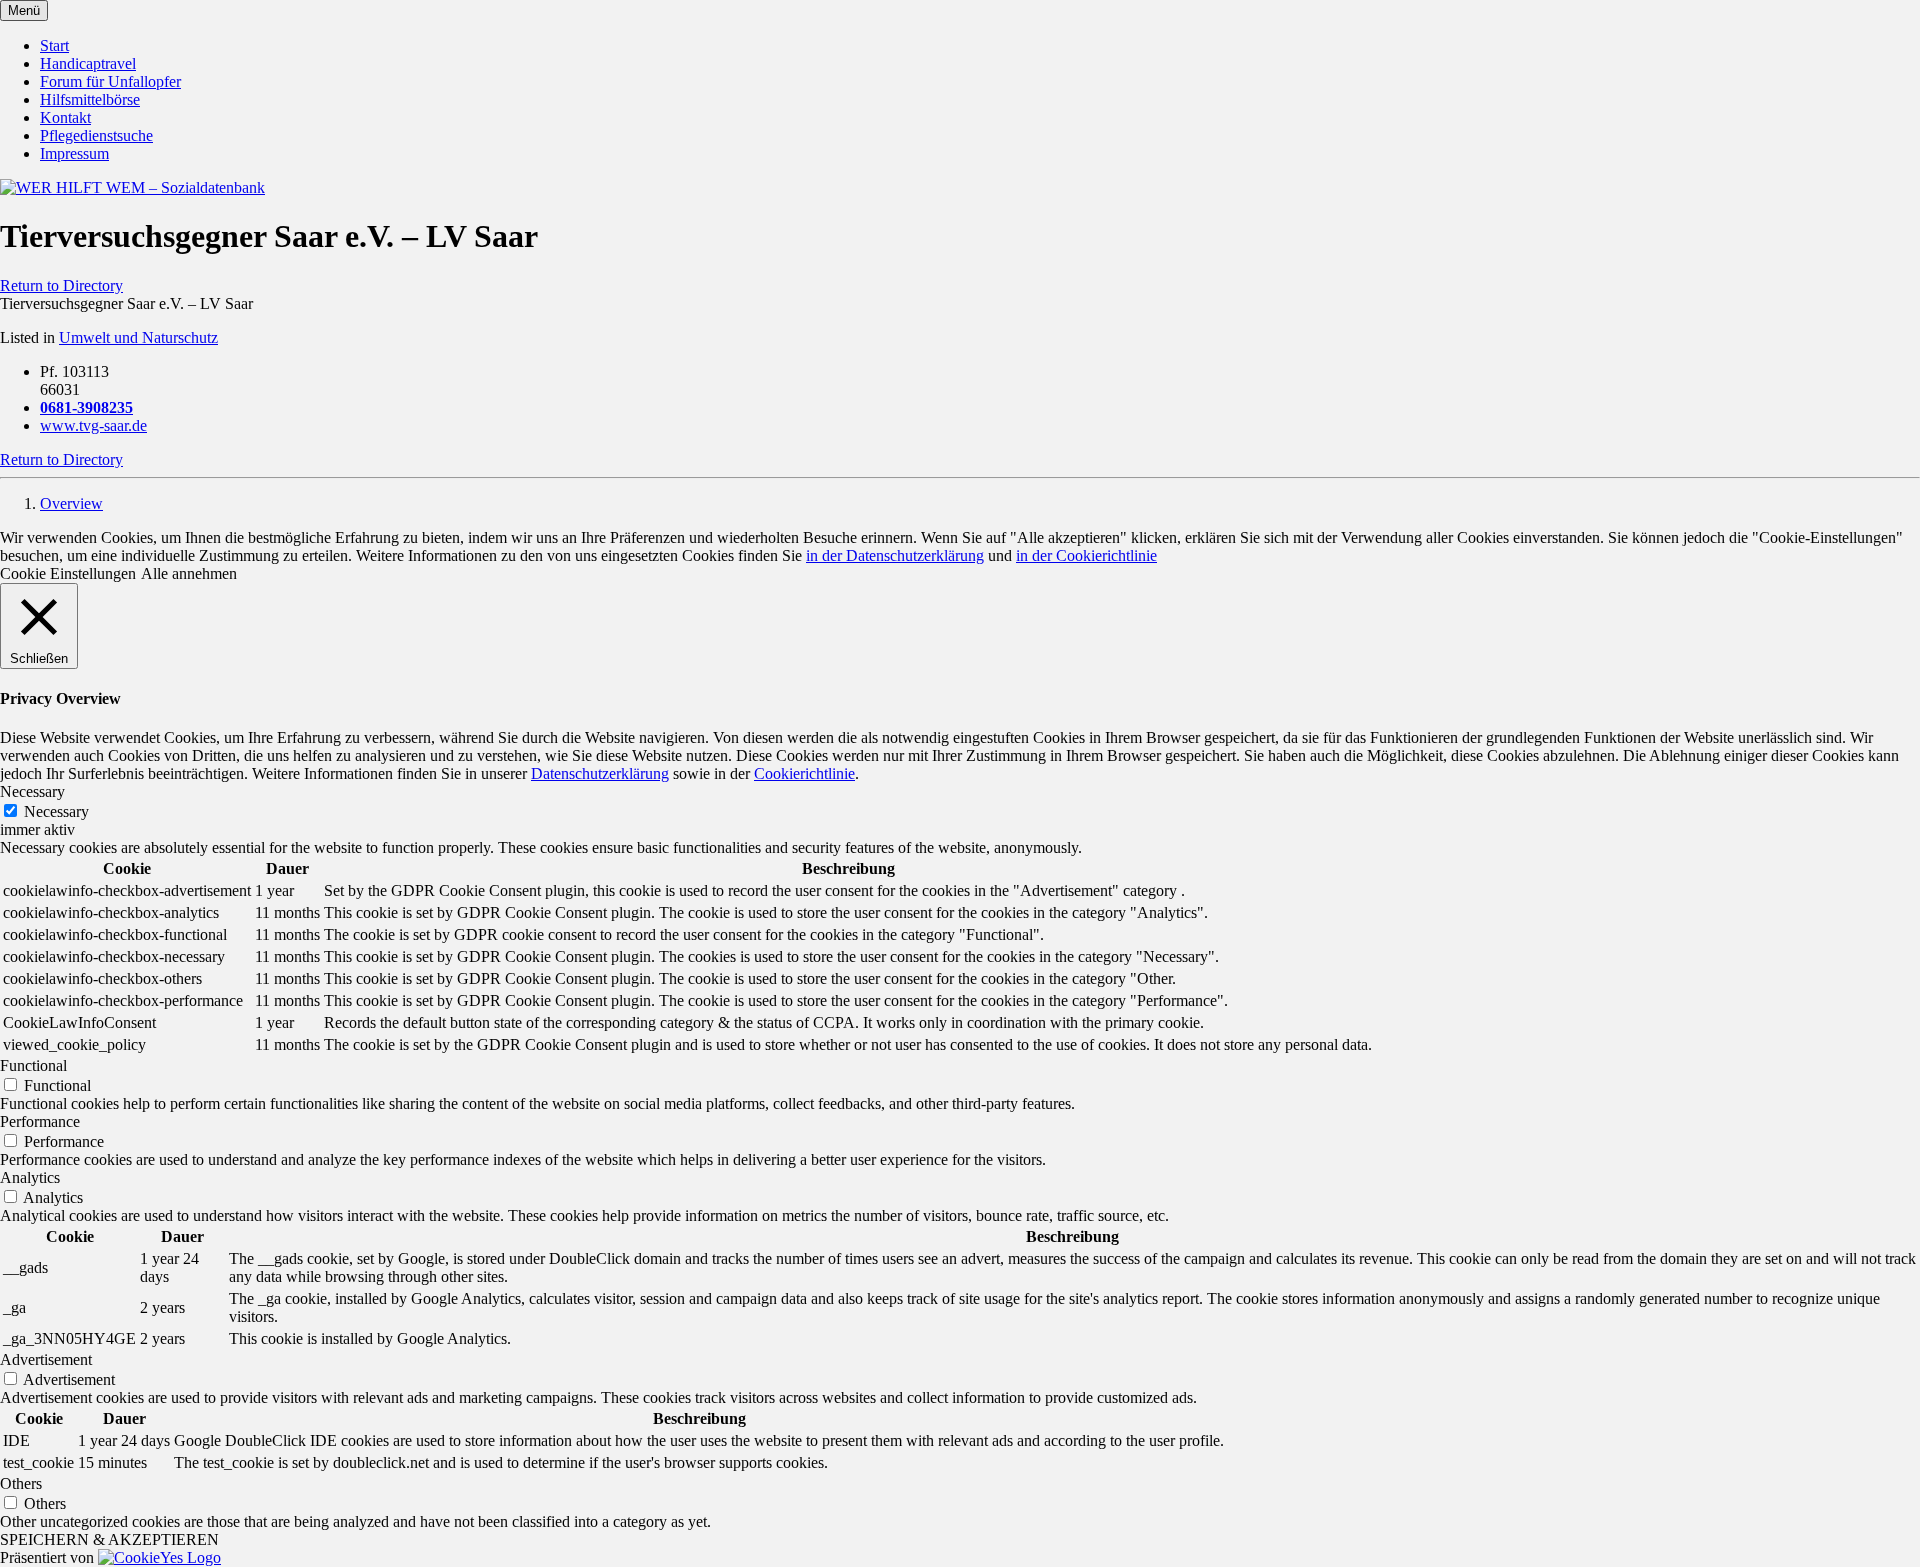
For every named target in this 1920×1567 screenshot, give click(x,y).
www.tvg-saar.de (93, 425)
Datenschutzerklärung (600, 773)
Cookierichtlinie (804, 773)
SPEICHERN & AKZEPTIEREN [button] (109, 1539)
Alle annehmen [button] (189, 573)
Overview (71, 503)
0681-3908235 (86, 407)
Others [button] (21, 1483)
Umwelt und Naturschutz (138, 337)
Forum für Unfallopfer (110, 81)
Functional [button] (33, 1065)
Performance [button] (40, 1121)
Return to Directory (61, 285)
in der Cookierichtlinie (1086, 555)
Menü (24, 10)
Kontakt (65, 117)
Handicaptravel (88, 63)
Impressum (74, 153)
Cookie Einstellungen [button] (68, 573)
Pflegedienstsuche (96, 135)
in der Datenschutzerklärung (895, 555)
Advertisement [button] (46, 1359)
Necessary (56, 811)
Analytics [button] (30, 1177)
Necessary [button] (32, 791)
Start (54, 45)
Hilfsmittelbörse (90, 99)
